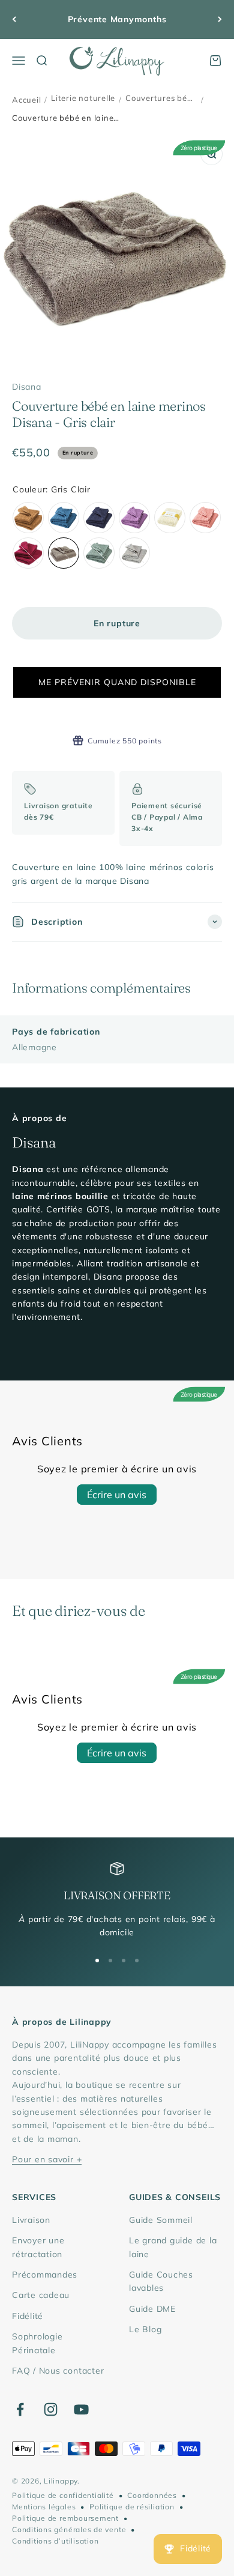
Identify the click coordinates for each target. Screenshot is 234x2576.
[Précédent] (14, 20)
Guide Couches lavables (161, 2281)
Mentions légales (44, 2507)
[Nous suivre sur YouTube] (81, 2409)
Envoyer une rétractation (38, 2247)
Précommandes (45, 2275)
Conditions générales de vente (69, 2529)
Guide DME (152, 2309)
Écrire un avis (117, 1495)
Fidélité (28, 2316)
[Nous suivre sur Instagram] (51, 2409)
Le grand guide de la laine (173, 2247)
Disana (27, 387)
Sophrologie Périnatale (37, 2343)
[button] (117, 682)
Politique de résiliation (132, 2507)
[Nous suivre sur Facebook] (20, 2409)
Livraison (31, 2220)
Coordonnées (152, 2495)
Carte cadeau (41, 2295)
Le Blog (145, 2329)
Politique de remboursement (65, 2518)
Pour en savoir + (47, 2159)
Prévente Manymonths (117, 19)
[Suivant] (220, 20)
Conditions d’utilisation (55, 2541)
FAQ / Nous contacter (58, 2371)
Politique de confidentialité (63, 2495)
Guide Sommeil (161, 2220)
